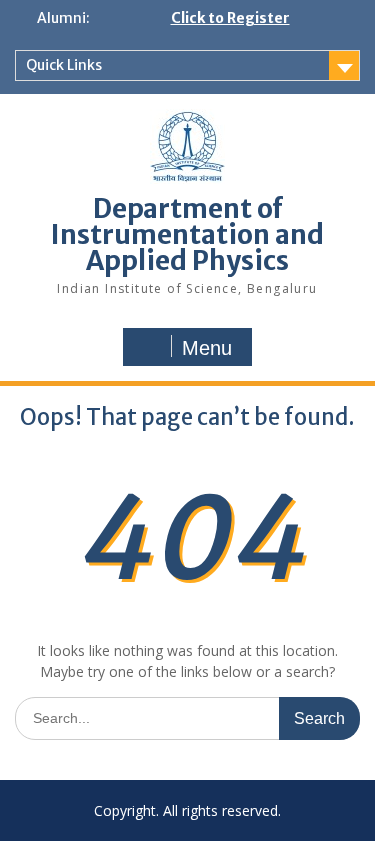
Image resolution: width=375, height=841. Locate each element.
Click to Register (230, 18)
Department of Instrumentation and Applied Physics (187, 234)
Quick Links (64, 65)
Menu (207, 348)
